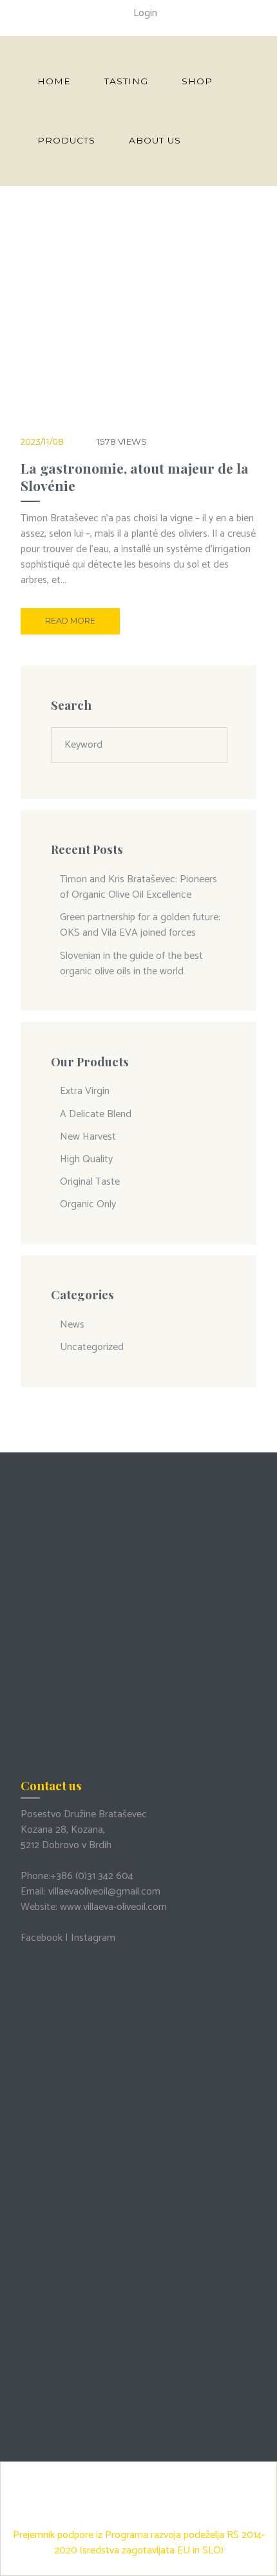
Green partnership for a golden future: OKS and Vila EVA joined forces (140, 925)
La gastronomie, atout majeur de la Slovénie (135, 477)
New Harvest (88, 1137)
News (72, 1325)
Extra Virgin (85, 1091)
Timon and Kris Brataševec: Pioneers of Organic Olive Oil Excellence (138, 887)
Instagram (93, 1938)
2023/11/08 (42, 441)
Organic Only (88, 1204)
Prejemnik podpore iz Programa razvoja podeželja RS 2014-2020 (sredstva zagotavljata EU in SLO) (139, 2543)
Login (145, 13)
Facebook (42, 1938)
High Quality (86, 1159)
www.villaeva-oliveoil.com (113, 1907)
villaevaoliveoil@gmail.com (104, 1892)
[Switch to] (220, 140)
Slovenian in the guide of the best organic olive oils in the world (131, 964)
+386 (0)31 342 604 (92, 1876)
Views (122, 441)
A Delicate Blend (96, 1114)
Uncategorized (92, 1347)
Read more (70, 621)
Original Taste (90, 1182)
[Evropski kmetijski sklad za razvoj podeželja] (138, 2471)
